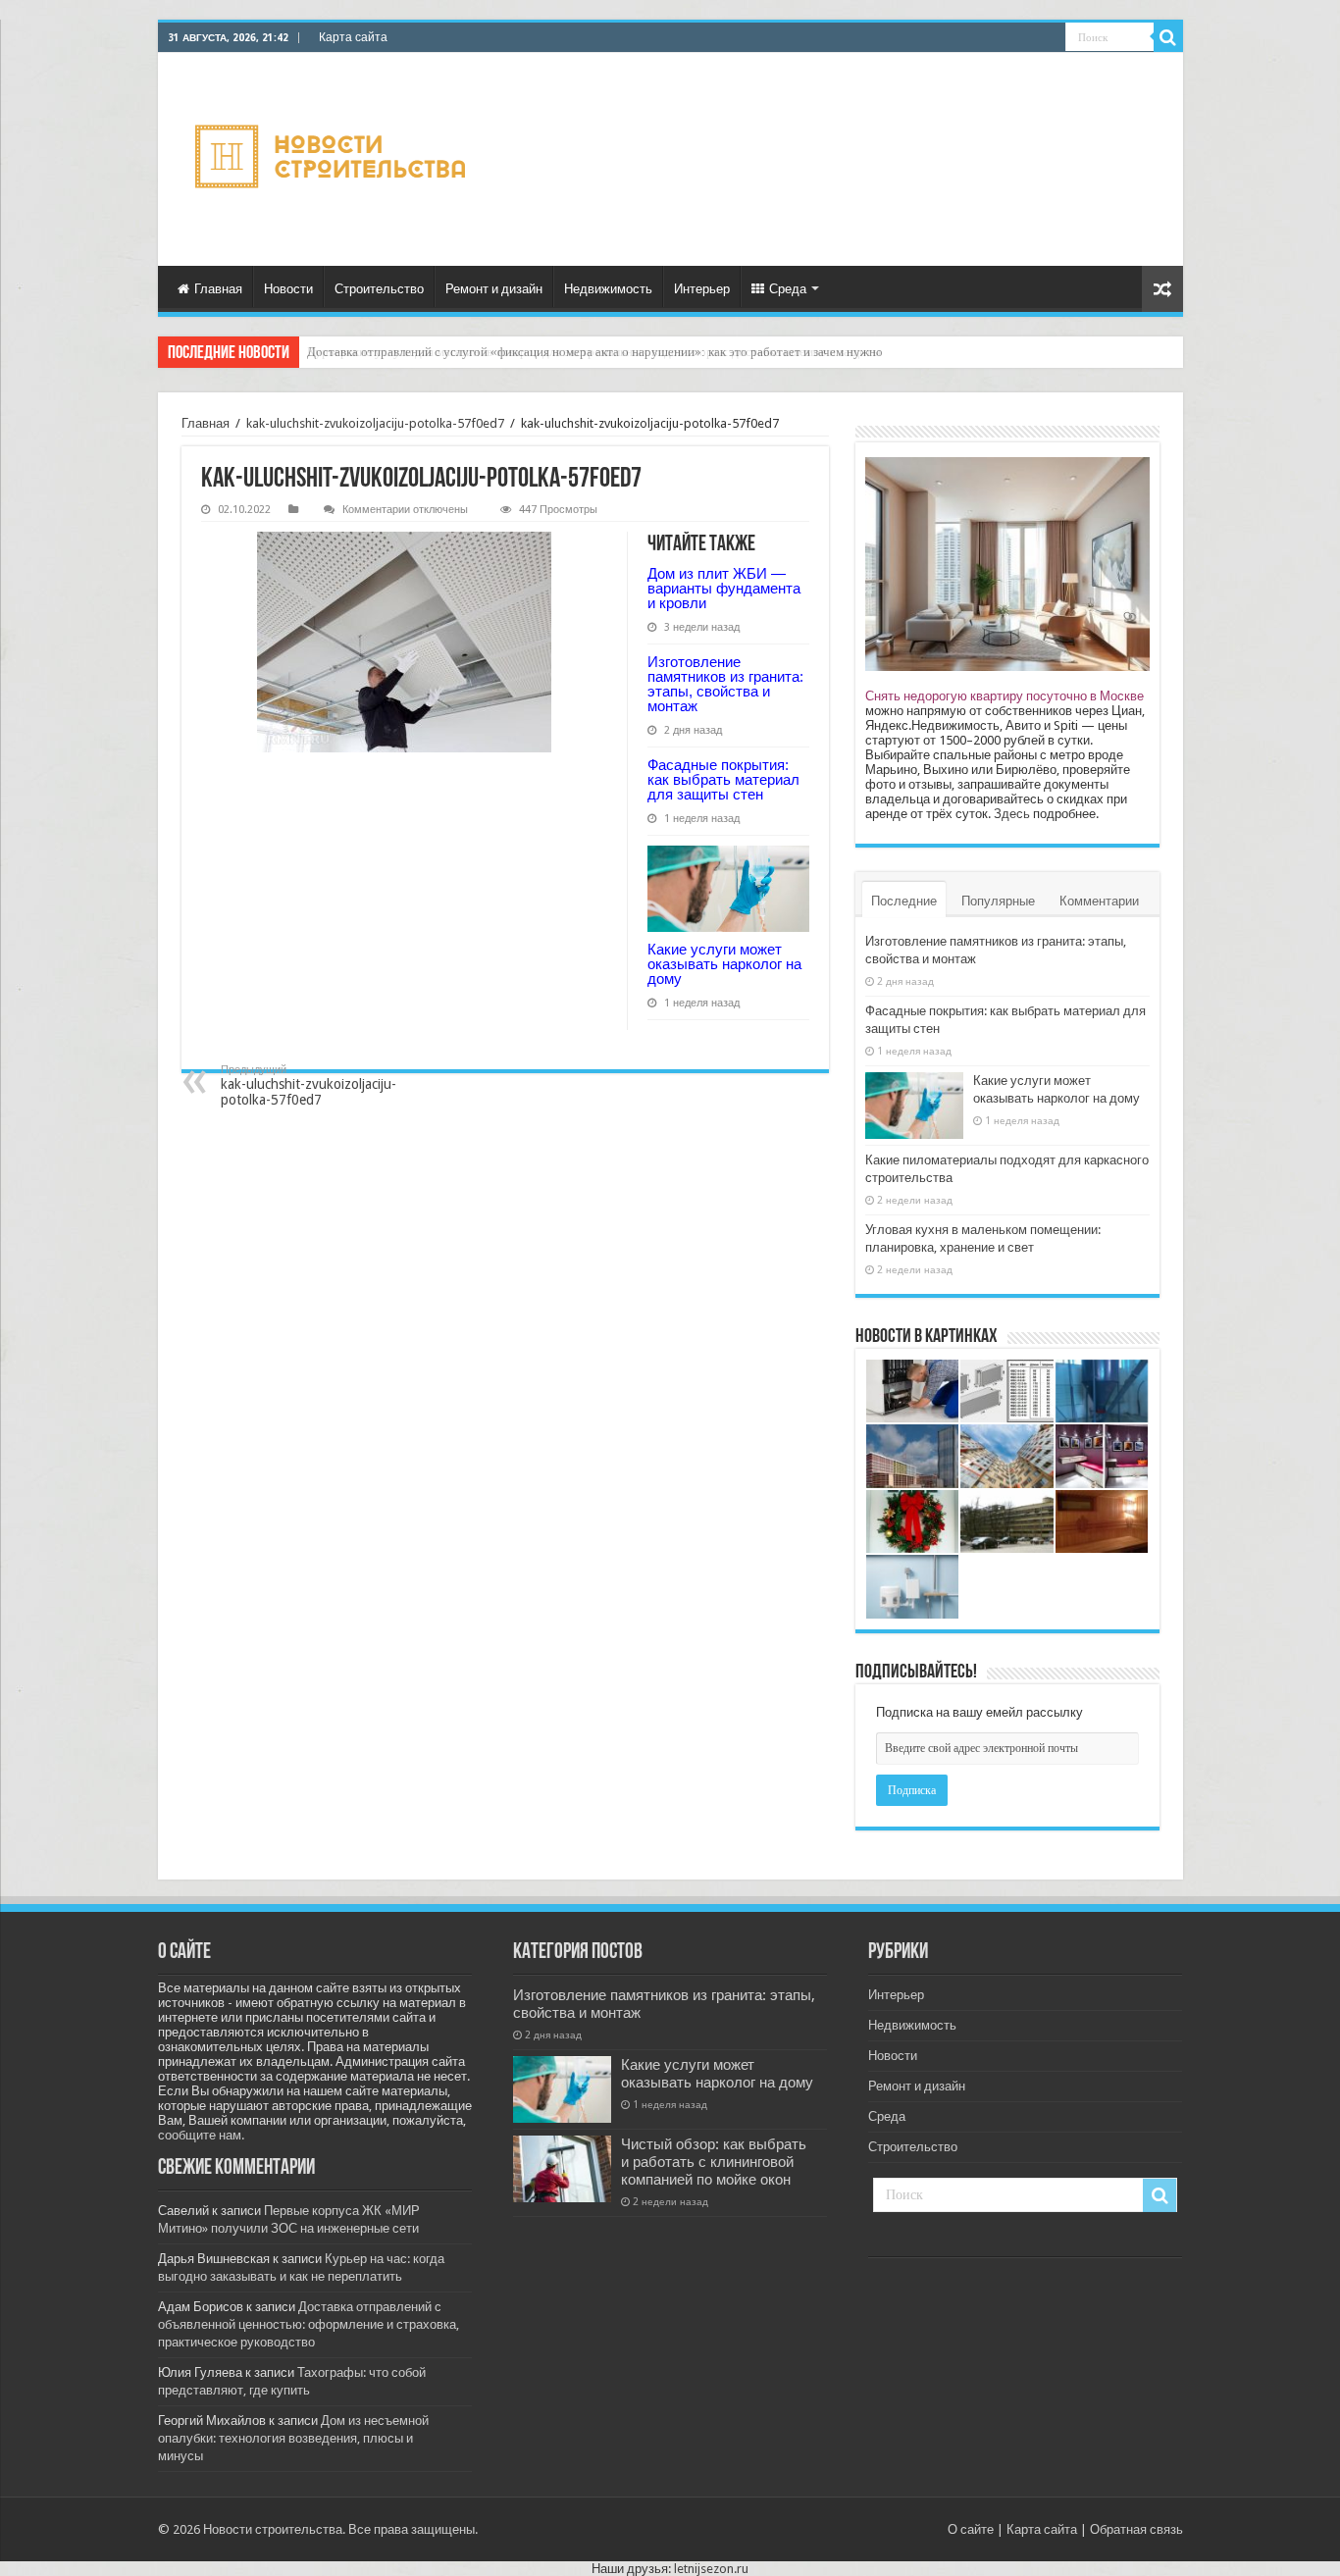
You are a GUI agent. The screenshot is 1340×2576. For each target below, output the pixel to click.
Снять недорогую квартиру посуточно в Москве (1005, 696)
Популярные (998, 901)
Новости (288, 289)
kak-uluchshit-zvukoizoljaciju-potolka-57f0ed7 (375, 423)
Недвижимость (608, 289)
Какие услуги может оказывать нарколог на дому (724, 964)
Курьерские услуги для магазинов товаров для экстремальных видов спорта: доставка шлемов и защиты (594, 352)
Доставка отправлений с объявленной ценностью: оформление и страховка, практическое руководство (309, 2324)
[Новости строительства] (333, 159)
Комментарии (1099, 901)
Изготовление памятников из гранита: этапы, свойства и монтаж (725, 684)
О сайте (971, 2529)
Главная (218, 289)
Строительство (379, 289)
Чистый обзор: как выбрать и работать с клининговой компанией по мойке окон (714, 2162)
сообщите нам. (201, 2135)
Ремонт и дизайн (494, 289)
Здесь (1012, 814)
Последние (904, 901)
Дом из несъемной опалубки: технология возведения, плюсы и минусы (293, 2438)
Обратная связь (1136, 2529)
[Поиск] (1168, 37)
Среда (788, 289)
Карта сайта (353, 37)
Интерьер (702, 289)
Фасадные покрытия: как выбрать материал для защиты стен (723, 779)
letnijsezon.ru (711, 2569)
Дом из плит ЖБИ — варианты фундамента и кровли (724, 588)
